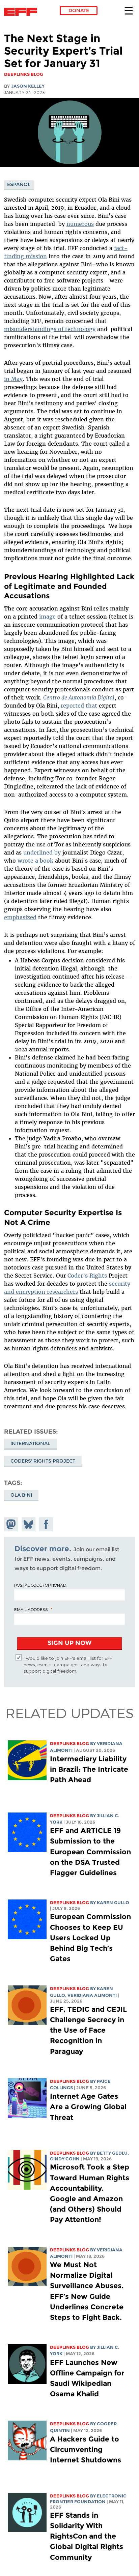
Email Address (31, 1609)
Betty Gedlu (112, 2153)
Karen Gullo (113, 1903)
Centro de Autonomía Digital (79, 697)
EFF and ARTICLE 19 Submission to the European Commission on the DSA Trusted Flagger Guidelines (90, 1852)
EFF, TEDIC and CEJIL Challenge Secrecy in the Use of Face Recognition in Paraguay (88, 2030)
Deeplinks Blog (69, 1744)
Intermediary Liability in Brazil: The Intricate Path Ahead (89, 1769)
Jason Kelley (28, 86)
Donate (79, 10)
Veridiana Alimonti (92, 1995)
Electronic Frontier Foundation (22, 12)
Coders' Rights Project (43, 1461)
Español (19, 184)
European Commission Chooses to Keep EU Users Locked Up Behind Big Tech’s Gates (90, 1938)
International (30, 1443)
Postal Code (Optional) (40, 1585)
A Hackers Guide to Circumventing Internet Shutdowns (87, 2449)
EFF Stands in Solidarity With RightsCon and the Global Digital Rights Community (87, 2536)
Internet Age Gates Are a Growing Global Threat (88, 2107)
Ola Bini (21, 1495)
